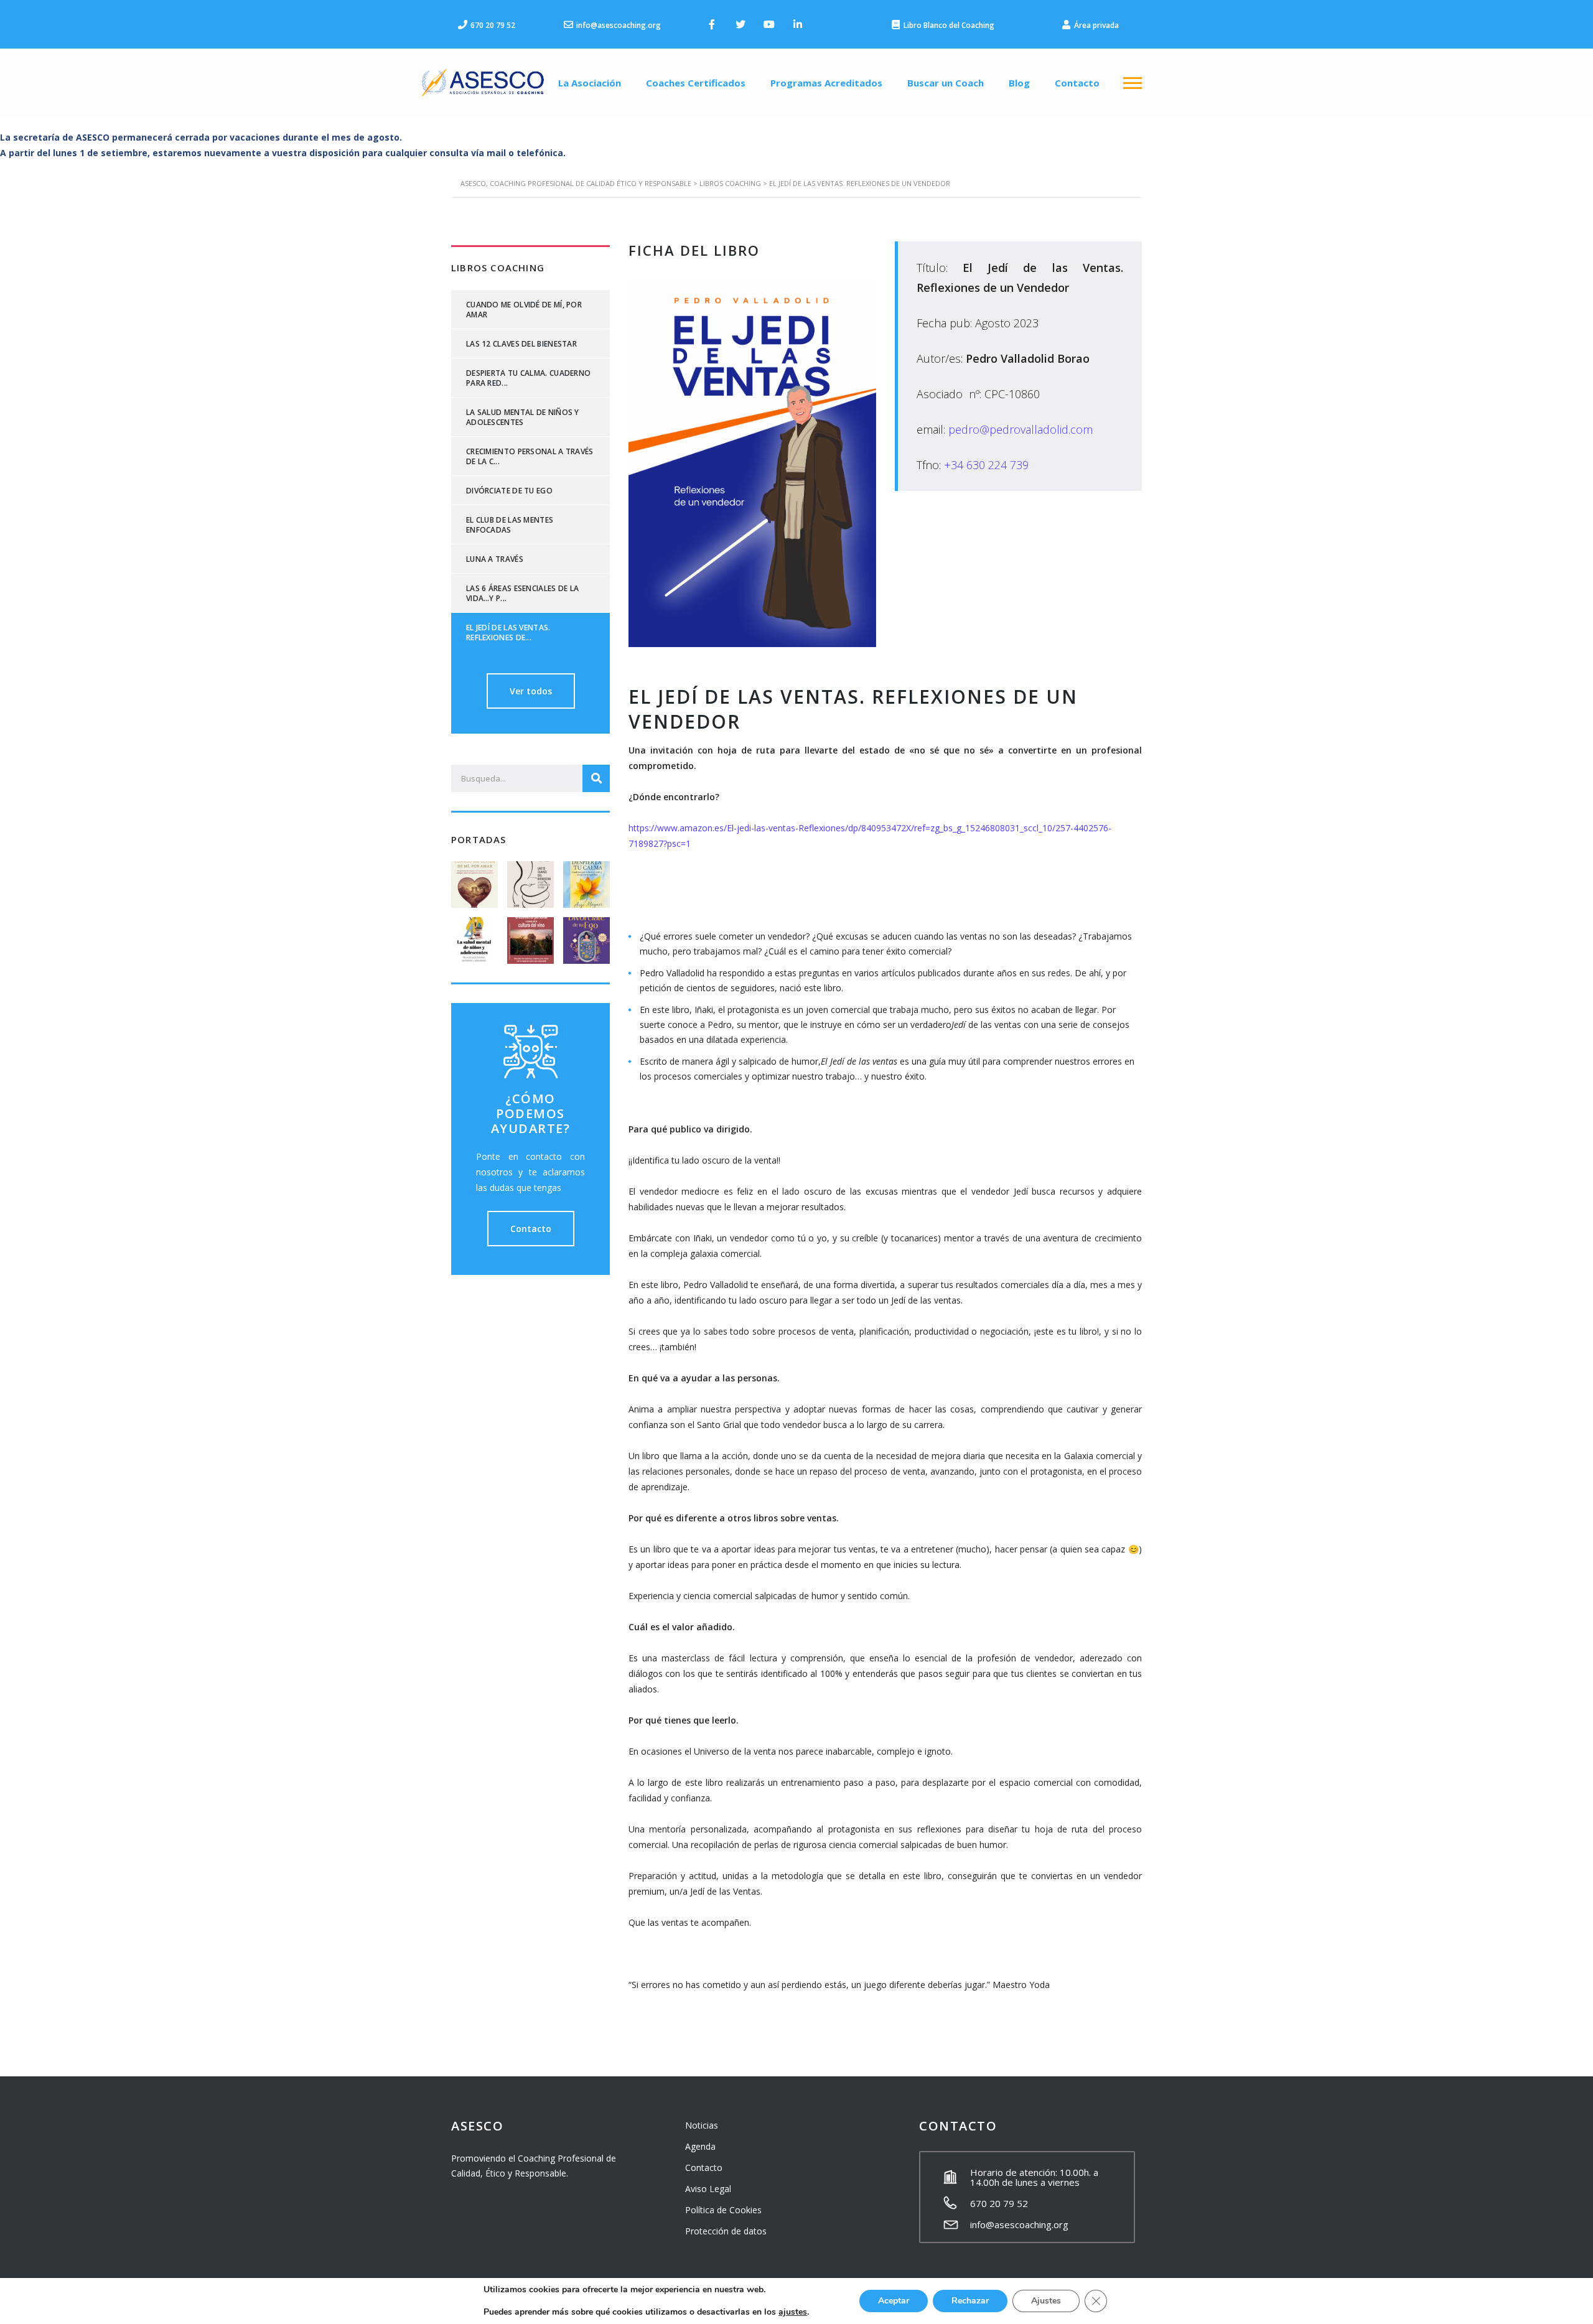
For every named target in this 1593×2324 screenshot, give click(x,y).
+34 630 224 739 (986, 465)
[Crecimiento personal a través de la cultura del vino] (530, 936)
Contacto (1077, 83)
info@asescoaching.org (1019, 2224)
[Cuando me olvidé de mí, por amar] (475, 880)
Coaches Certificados (696, 83)
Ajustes (1046, 2301)
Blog (1019, 83)
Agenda (700, 2146)
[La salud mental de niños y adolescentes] (475, 936)
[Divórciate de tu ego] (586, 936)
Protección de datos (726, 2231)
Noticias (702, 2125)
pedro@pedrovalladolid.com (1021, 429)
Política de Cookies (723, 2210)
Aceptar (894, 2301)
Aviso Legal (708, 2189)
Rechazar (970, 2301)
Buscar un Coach (946, 83)
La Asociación (590, 83)
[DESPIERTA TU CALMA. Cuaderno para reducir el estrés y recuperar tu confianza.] (586, 880)
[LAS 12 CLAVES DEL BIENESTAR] (530, 880)
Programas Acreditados (826, 83)
